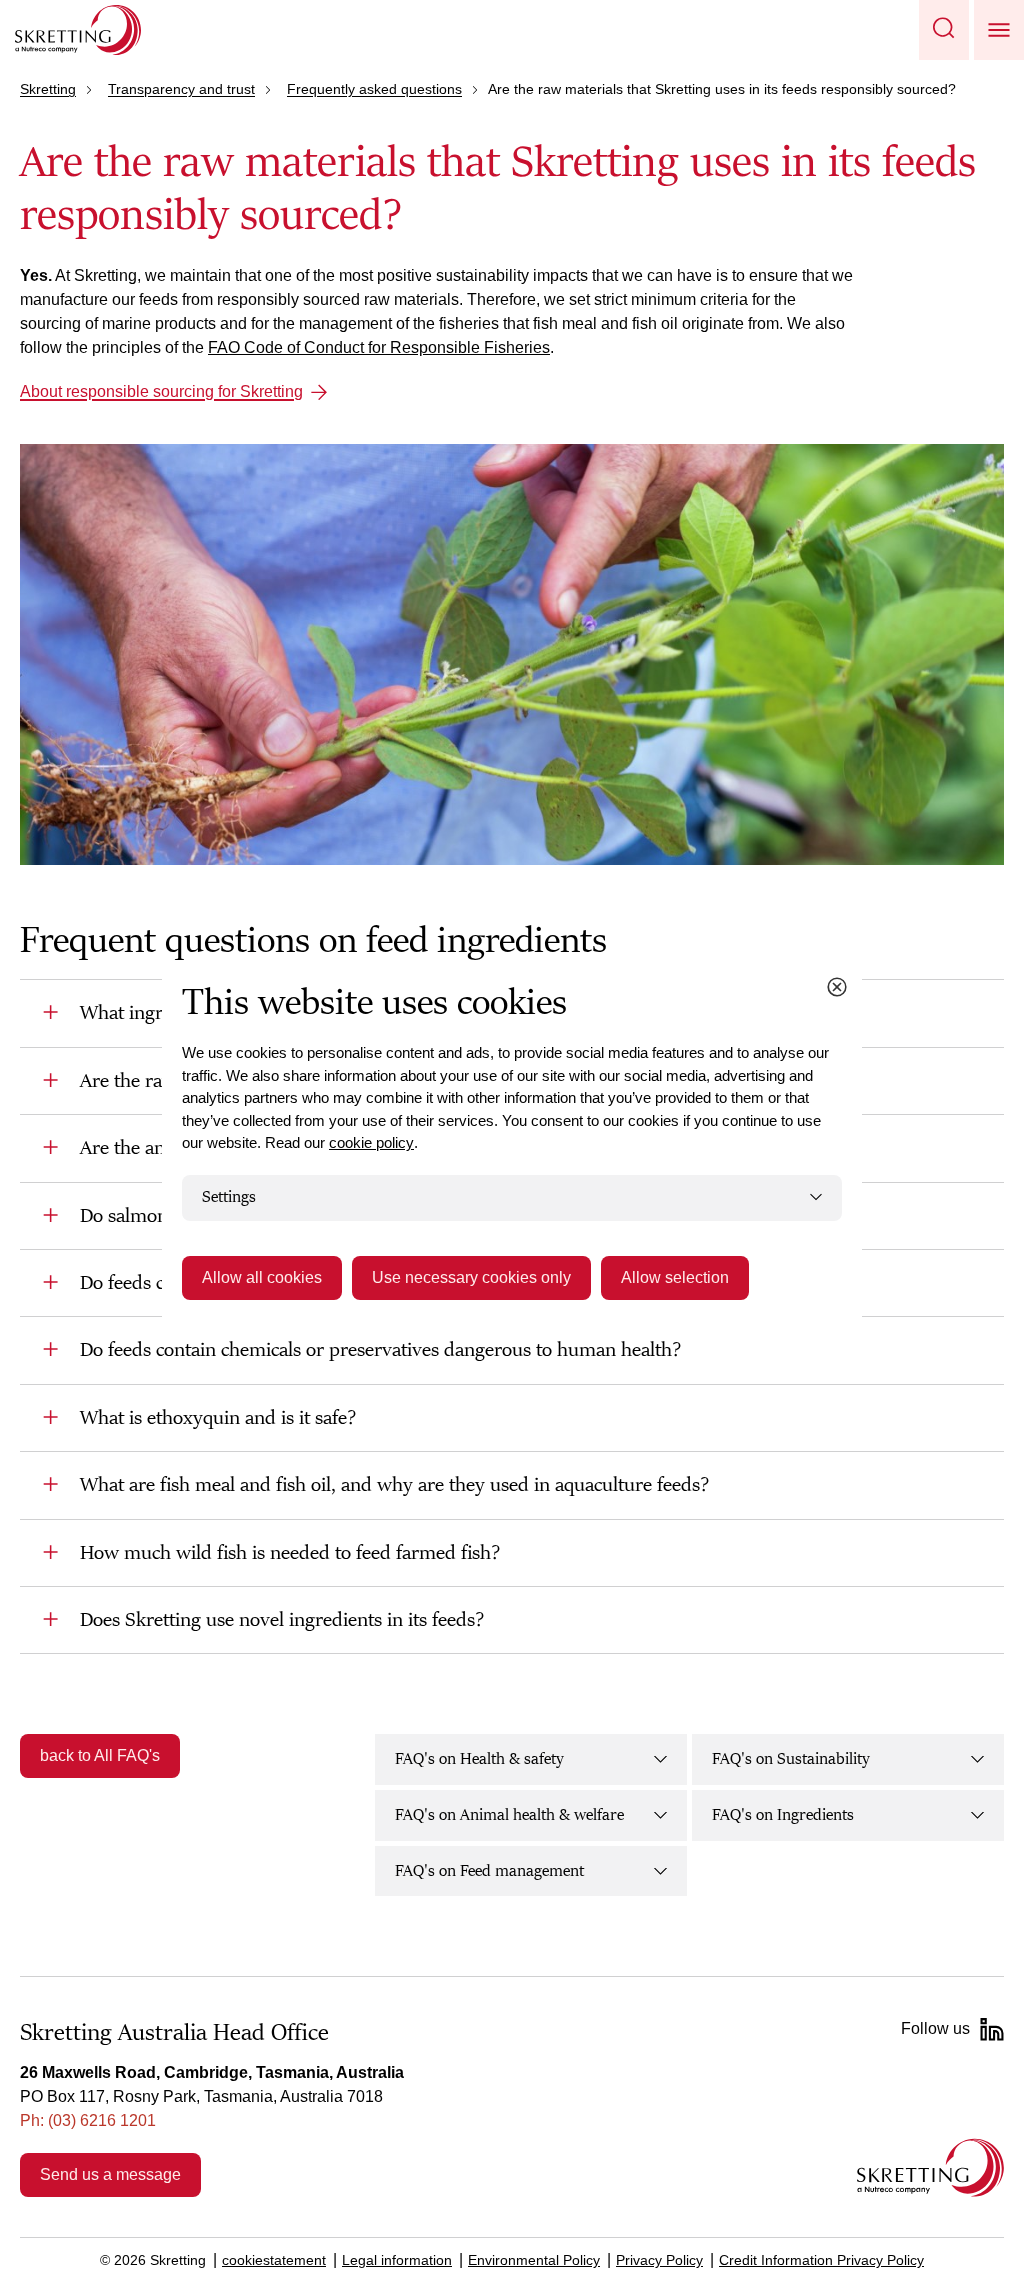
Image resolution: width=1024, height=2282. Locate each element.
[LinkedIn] (992, 2029)
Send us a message (110, 2174)
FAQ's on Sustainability (791, 1759)
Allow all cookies (262, 1277)
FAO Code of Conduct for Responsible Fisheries (379, 347)
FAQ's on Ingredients (783, 1815)
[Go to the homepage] (930, 2167)
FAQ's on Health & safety (479, 1759)
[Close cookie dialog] (837, 987)
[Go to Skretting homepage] (78, 30)
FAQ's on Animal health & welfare (509, 1815)
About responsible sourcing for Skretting (161, 391)
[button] (944, 30)
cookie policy (371, 1142)
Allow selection (675, 1277)
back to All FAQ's (100, 1755)
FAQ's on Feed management (489, 1871)
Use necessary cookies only (471, 1277)
